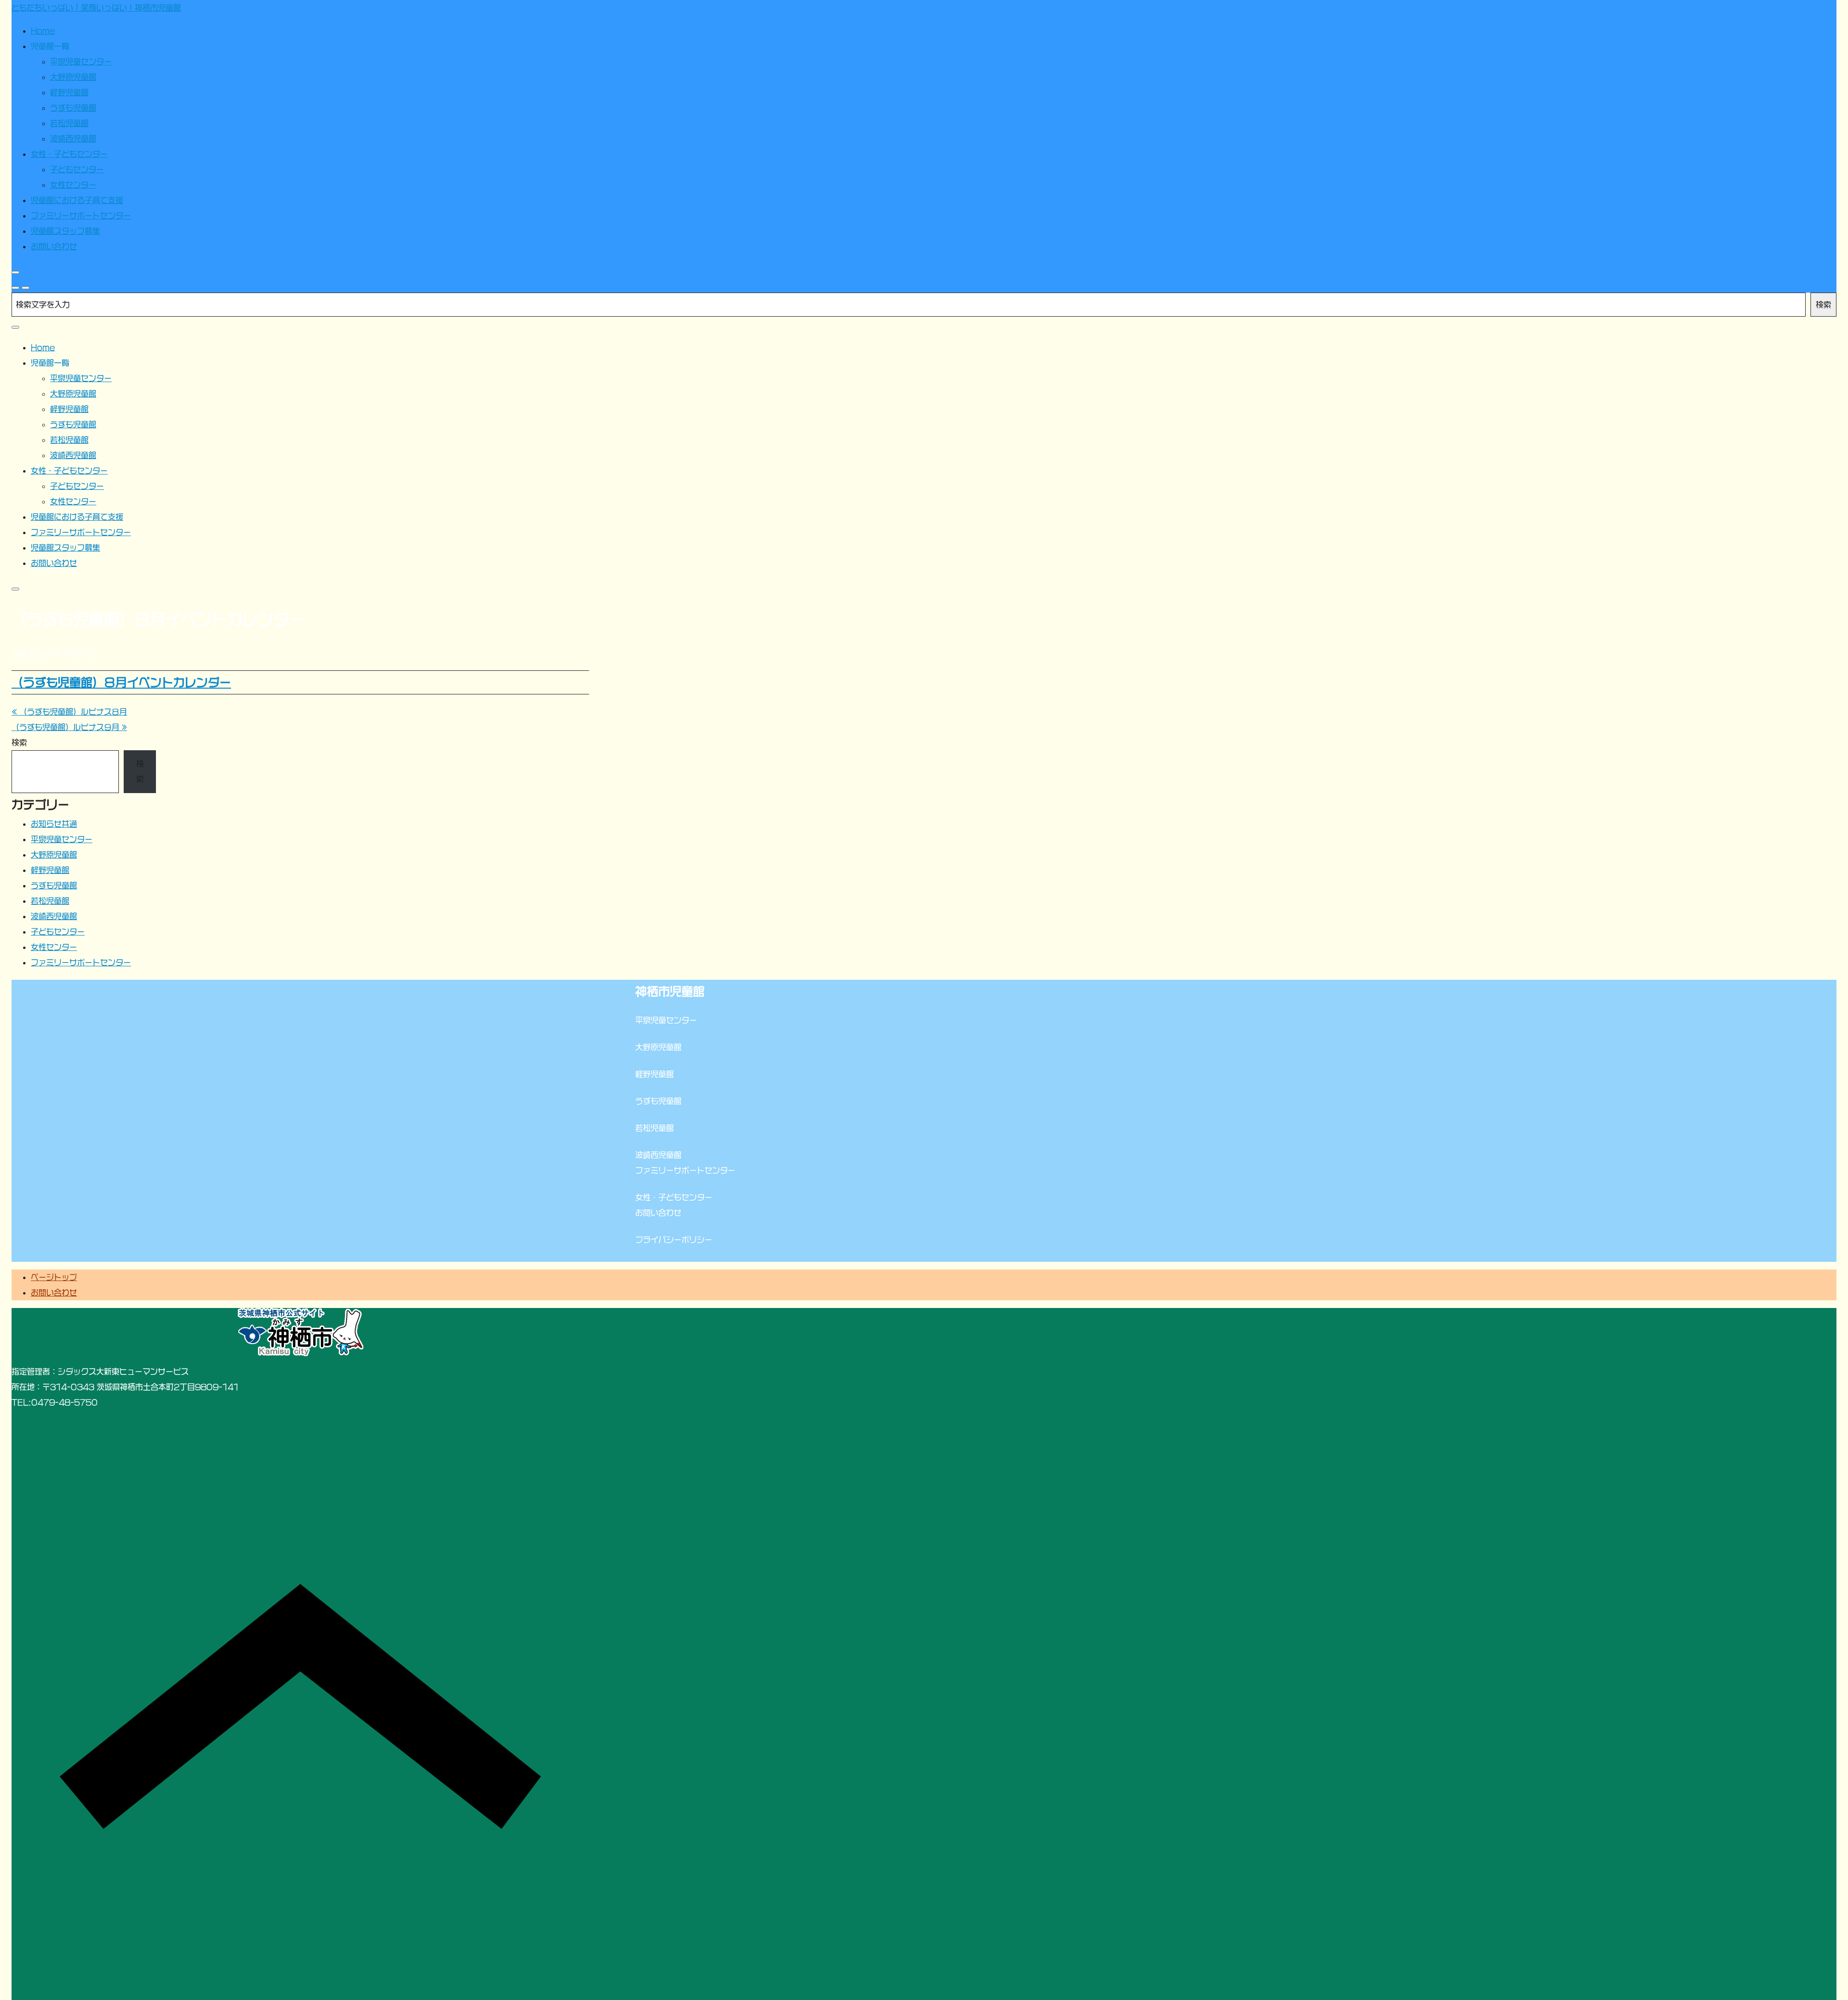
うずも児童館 (54, 885)
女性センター (54, 947)
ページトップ (54, 1277)
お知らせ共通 (54, 824)
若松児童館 (50, 901)
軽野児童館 (50, 870)
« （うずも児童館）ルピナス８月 (69, 712)
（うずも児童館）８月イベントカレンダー (121, 682)
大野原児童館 (54, 855)
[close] (15, 272)
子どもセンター (58, 932)
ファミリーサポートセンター (81, 962)
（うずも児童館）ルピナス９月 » (69, 727)
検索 (1823, 305)
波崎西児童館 (54, 916)
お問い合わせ (54, 1293)
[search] (15, 288)
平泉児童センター (62, 839)
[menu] (26, 288)
